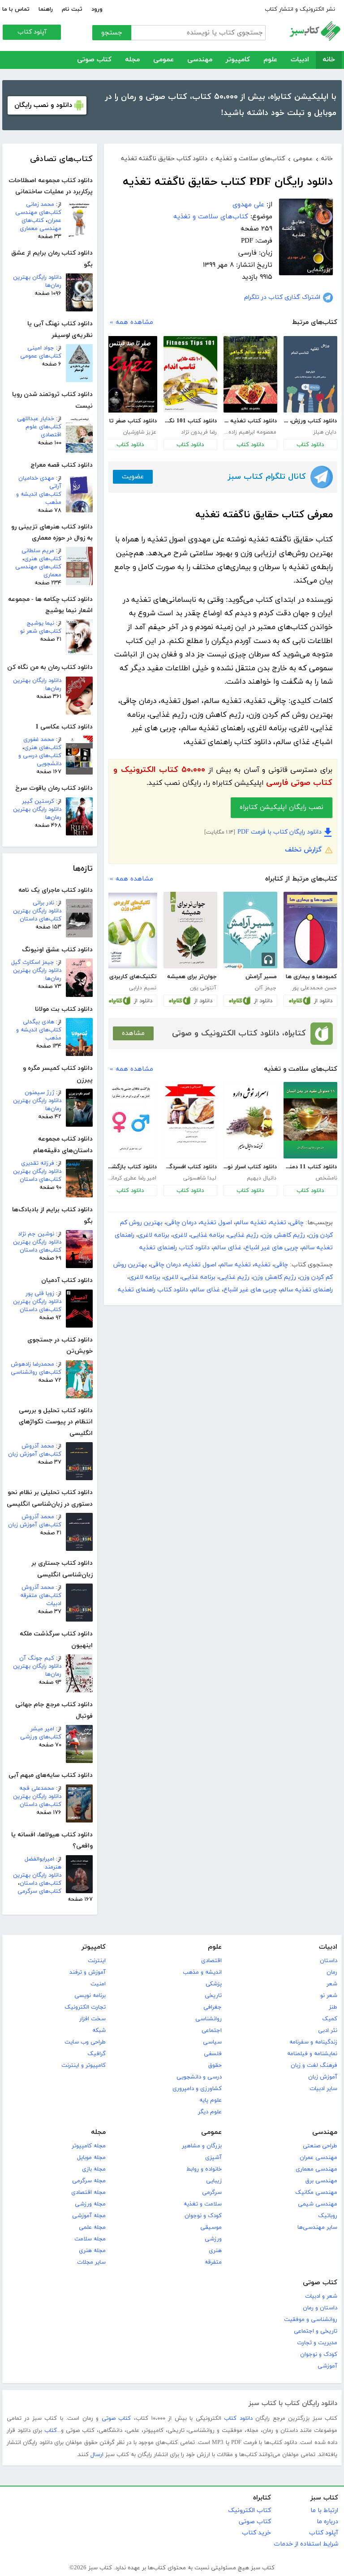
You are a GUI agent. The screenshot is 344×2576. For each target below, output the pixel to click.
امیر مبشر (42, 1729)
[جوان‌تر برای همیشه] (190, 930)
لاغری (180, 1235)
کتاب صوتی (94, 60)
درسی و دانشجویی (199, 2077)
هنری (215, 2251)
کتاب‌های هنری (43, 559)
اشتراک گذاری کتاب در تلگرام (282, 297)
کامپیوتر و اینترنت (84, 2065)
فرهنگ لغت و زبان (314, 2065)
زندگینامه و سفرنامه (313, 2042)
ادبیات (300, 60)
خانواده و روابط (204, 2169)
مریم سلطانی (38, 551)
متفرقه (213, 2262)
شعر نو (329, 1996)
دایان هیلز (325, 432)
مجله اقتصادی (88, 2193)
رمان (332, 1972)
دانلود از (323, 1001)
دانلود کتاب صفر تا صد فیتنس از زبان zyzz (130, 421)
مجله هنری (92, 2251)
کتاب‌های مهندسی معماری (41, 225)
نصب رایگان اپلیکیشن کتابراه (282, 807)
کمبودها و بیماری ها (311, 977)
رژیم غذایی (243, 1235)
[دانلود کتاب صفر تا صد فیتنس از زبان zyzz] (130, 374)
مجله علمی (92, 2227)
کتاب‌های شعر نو (41, 631)
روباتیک (328, 2216)
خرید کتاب (256, 2533)
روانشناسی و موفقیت (311, 2320)
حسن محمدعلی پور (314, 988)
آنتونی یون (203, 988)
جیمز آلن (266, 988)
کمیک (330, 2019)
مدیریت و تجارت (317, 2343)
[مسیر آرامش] (250, 930)
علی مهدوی (248, 205)
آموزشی (327, 2366)
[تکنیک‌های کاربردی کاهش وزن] (130, 931)
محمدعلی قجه (37, 1788)
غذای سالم (227, 1248)
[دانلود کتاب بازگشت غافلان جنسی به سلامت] (130, 1120)
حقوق (215, 2065)
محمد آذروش (38, 1446)
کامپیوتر (238, 60)
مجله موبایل (91, 2158)
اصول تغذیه (216, 1223)
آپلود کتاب (32, 32)
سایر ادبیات (323, 2089)
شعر (332, 1984)
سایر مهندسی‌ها (317, 2227)
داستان (329, 1961)
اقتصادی (211, 1961)
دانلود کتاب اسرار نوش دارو (250, 1167)
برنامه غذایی (208, 1235)
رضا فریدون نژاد (199, 432)
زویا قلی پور (40, 1294)
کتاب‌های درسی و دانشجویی (40, 760)
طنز (333, 2007)
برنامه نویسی (90, 1996)
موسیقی (211, 2227)
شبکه (99, 2031)
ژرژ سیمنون (39, 1093)
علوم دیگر (210, 2112)
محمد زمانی (40, 204)
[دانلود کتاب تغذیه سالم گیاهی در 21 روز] (250, 374)
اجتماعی (212, 2031)
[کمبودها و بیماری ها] (310, 930)
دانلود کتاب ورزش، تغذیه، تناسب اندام (310, 421)
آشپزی (213, 2158)
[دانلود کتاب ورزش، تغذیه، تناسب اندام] (310, 374)
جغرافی (213, 2007)
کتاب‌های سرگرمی (39, 1891)
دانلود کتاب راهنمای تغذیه (174, 1248)
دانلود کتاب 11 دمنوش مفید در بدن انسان (310, 1167)
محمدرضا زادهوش (32, 1364)
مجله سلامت (90, 2239)
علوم (270, 60)
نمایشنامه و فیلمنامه (312, 2054)
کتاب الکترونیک (249, 2510)
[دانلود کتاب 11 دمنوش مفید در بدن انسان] (310, 1120)
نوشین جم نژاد (36, 1234)
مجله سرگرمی (89, 2181)
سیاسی (212, 2042)
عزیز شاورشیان (140, 432)
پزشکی (214, 1984)
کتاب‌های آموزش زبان (35, 1454)
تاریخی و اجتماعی (316, 2331)
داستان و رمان (320, 2308)
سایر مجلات (91, 2262)
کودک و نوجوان (203, 2216)
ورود (97, 9)
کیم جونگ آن (37, 1658)
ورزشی (213, 2239)
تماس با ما (16, 9)
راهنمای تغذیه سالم (307, 1290)
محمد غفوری (39, 740)
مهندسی (200, 60)
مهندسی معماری (316, 2169)
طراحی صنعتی (320, 2146)
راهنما (46, 9)
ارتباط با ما (324, 2510)
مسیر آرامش (261, 977)
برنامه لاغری (154, 1235)
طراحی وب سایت (85, 2042)
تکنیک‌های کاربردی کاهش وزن (130, 977)
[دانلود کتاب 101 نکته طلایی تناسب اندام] (190, 374)
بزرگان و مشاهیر (202, 2146)
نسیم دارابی (143, 988)
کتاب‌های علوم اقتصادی (43, 431)
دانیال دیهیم (262, 1178)
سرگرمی (212, 2193)
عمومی (163, 60)
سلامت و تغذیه (203, 2204)
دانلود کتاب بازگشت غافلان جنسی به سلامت (130, 1167)
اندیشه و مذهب (202, 1972)
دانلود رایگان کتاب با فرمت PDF (279, 832)
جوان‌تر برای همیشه (192, 977)
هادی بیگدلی (39, 1022)
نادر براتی (43, 903)
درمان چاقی (181, 1223)
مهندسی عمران (318, 2158)
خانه (329, 60)
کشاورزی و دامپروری (197, 2089)
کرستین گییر (38, 801)
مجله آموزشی (89, 2216)
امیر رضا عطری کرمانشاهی (130, 1178)
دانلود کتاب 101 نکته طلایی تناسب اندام (190, 421)
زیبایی (214, 2181)
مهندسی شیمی (318, 2204)
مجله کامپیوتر (89, 2146)
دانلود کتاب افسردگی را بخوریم (190, 1167)
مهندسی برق (321, 2181)
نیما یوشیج (41, 623)
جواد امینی (41, 348)
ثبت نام (72, 9)
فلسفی (213, 2054)
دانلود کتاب (310, 445)
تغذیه (278, 1223)
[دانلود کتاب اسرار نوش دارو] (250, 1120)
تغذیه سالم (251, 1223)
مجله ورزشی (90, 2204)
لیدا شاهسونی (200, 1178)
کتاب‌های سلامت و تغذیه (211, 217)
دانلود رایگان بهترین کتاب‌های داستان (37, 915)
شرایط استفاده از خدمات (306, 2544)
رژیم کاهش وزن (284, 1235)
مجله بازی (94, 2169)
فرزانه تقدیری (38, 1163)
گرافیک (97, 2054)
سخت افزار (92, 2019)
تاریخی (213, 1996)
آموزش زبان (323, 2077)
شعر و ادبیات (321, 2296)
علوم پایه (211, 2100)
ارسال (97, 2455)
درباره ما (327, 2522)
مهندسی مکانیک (316, 2193)
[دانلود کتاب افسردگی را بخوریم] (190, 1120)
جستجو (112, 33)
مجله (132, 60)
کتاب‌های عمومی (41, 356)
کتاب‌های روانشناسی (36, 1372)
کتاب (51, 2431)
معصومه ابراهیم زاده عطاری (250, 432)
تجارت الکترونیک (85, 2007)
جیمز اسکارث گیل (33, 962)
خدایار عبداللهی (36, 419)
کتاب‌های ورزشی (41, 1737)
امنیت (98, 1984)
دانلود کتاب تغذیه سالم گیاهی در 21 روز (250, 421)
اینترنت (97, 1961)
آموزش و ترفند (88, 1972)
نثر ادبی (328, 2031)
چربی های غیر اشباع (272, 1248)
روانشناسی (209, 2019)
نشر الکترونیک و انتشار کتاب (300, 9)
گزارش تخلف (303, 850)
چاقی (297, 1223)
